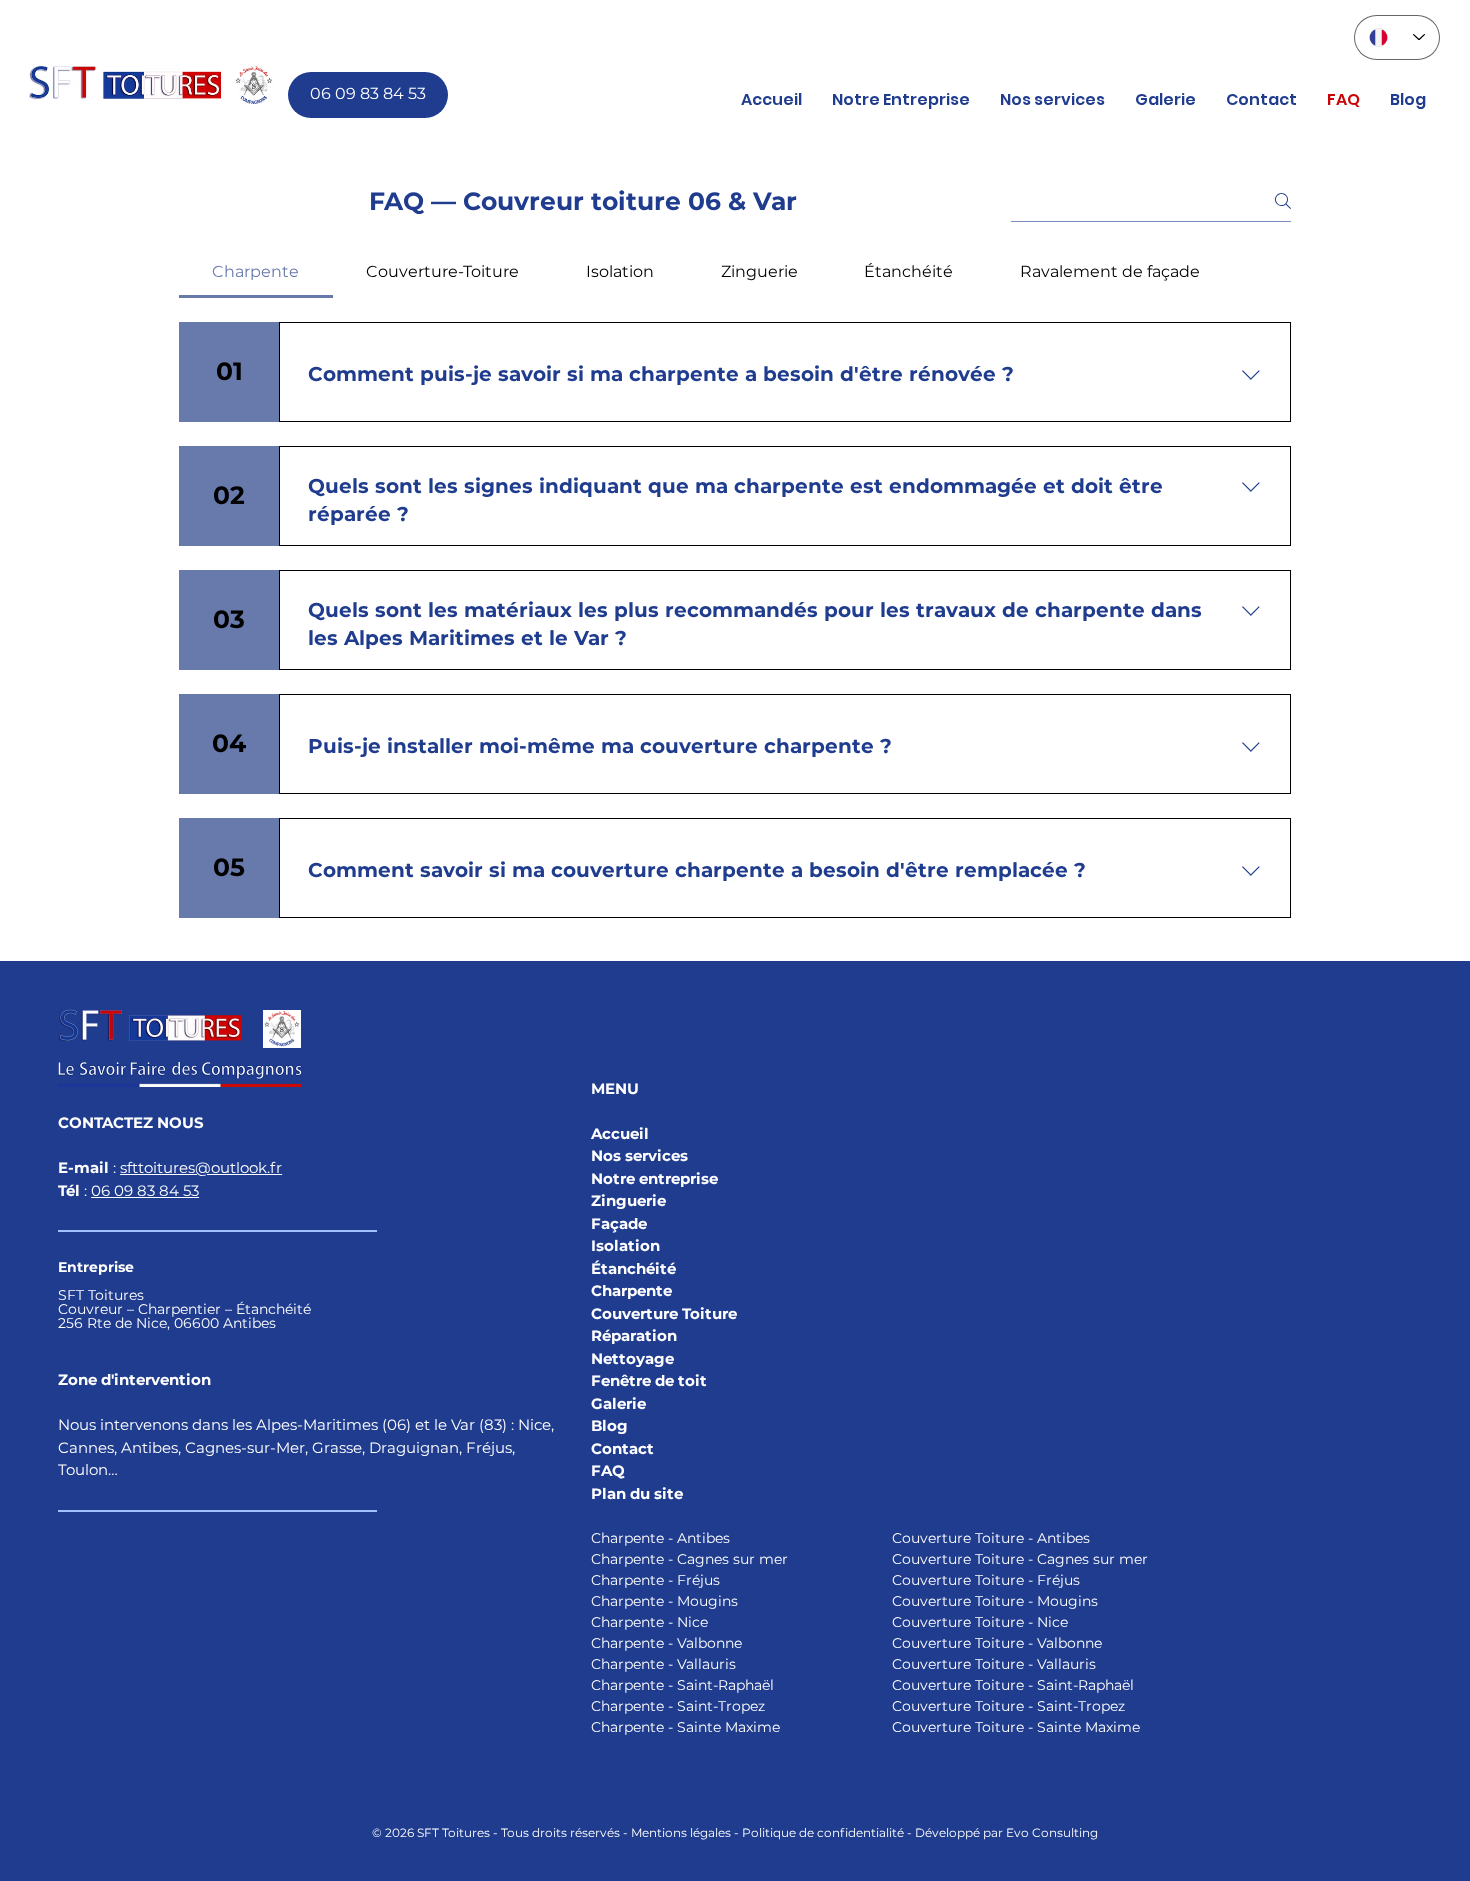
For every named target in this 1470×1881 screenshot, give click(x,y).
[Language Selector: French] (1397, 37)
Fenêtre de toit (649, 1380)
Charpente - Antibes (660, 1538)
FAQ (608, 1470)
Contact (622, 1448)
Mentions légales (681, 1832)
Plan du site (637, 1493)
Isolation (627, 1245)
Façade (619, 1223)
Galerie (618, 1403)
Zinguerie (628, 1200)
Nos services (639, 1155)
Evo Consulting (1052, 1832)
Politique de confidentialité (823, 1832)
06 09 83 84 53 (145, 1190)
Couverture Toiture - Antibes (991, 1538)
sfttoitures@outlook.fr (201, 1167)
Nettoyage (632, 1358)
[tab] (256, 272)
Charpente (631, 1290)
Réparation (634, 1335)
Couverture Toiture (664, 1313)
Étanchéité (633, 1268)
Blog (609, 1425)
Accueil (620, 1133)
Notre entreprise (654, 1178)
